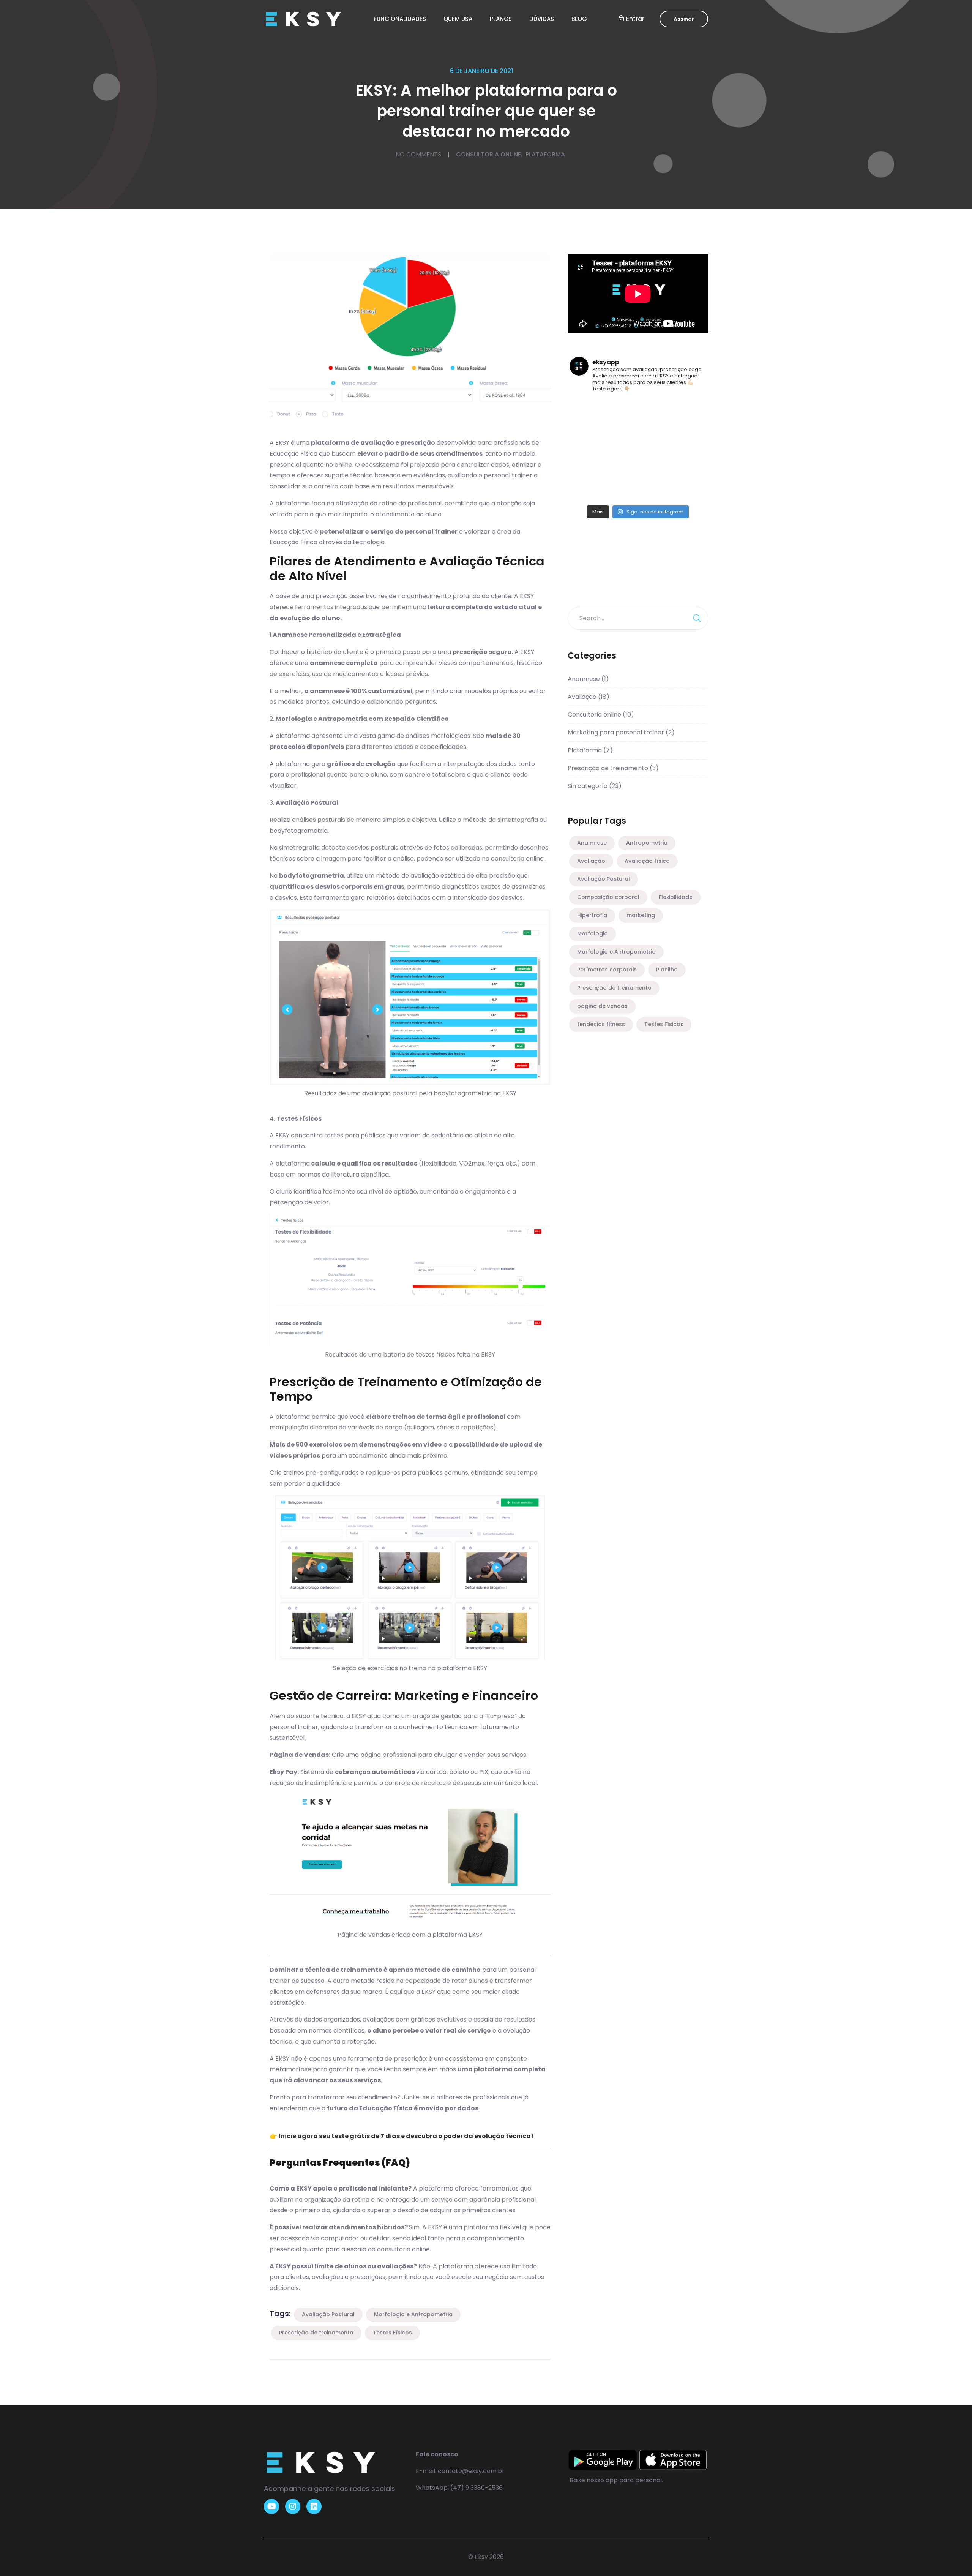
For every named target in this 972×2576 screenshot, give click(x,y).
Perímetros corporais (607, 970)
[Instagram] (293, 2507)
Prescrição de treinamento (316, 2333)
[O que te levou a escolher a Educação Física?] (655, 429)
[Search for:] (638, 618)
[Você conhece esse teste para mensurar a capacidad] (655, 450)
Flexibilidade (676, 897)
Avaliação (589, 697)
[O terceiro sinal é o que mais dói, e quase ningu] (655, 408)
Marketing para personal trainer (621, 732)
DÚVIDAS (542, 19)
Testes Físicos (392, 2333)
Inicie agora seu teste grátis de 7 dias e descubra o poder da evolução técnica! (406, 2136)
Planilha (667, 970)
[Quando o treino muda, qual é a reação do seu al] (621, 471)
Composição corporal (608, 897)
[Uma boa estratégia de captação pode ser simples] (689, 429)
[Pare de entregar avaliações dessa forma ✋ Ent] (689, 450)
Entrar (635, 19)
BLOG (579, 19)
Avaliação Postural (328, 2314)
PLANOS (501, 19)
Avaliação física (647, 861)
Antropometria (647, 843)
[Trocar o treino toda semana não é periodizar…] (689, 408)
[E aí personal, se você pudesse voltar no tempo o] (689, 471)
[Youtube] (271, 2507)
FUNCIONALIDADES (400, 19)
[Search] (697, 618)
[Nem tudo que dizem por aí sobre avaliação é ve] (655, 471)
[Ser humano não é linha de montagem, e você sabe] (587, 429)
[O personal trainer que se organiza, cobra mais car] (689, 492)
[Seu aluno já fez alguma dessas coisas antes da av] (587, 492)
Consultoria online (488, 154)
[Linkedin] (314, 2507)
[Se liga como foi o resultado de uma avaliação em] (655, 492)
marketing (641, 915)
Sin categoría (595, 786)
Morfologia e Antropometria (413, 2314)
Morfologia (593, 933)
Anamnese (588, 679)
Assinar (684, 19)
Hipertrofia (592, 915)
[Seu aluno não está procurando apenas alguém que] (587, 471)
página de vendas (602, 1006)
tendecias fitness (601, 1024)
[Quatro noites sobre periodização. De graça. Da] (621, 408)
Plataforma (545, 154)
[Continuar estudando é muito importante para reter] (621, 450)
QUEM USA (458, 19)
